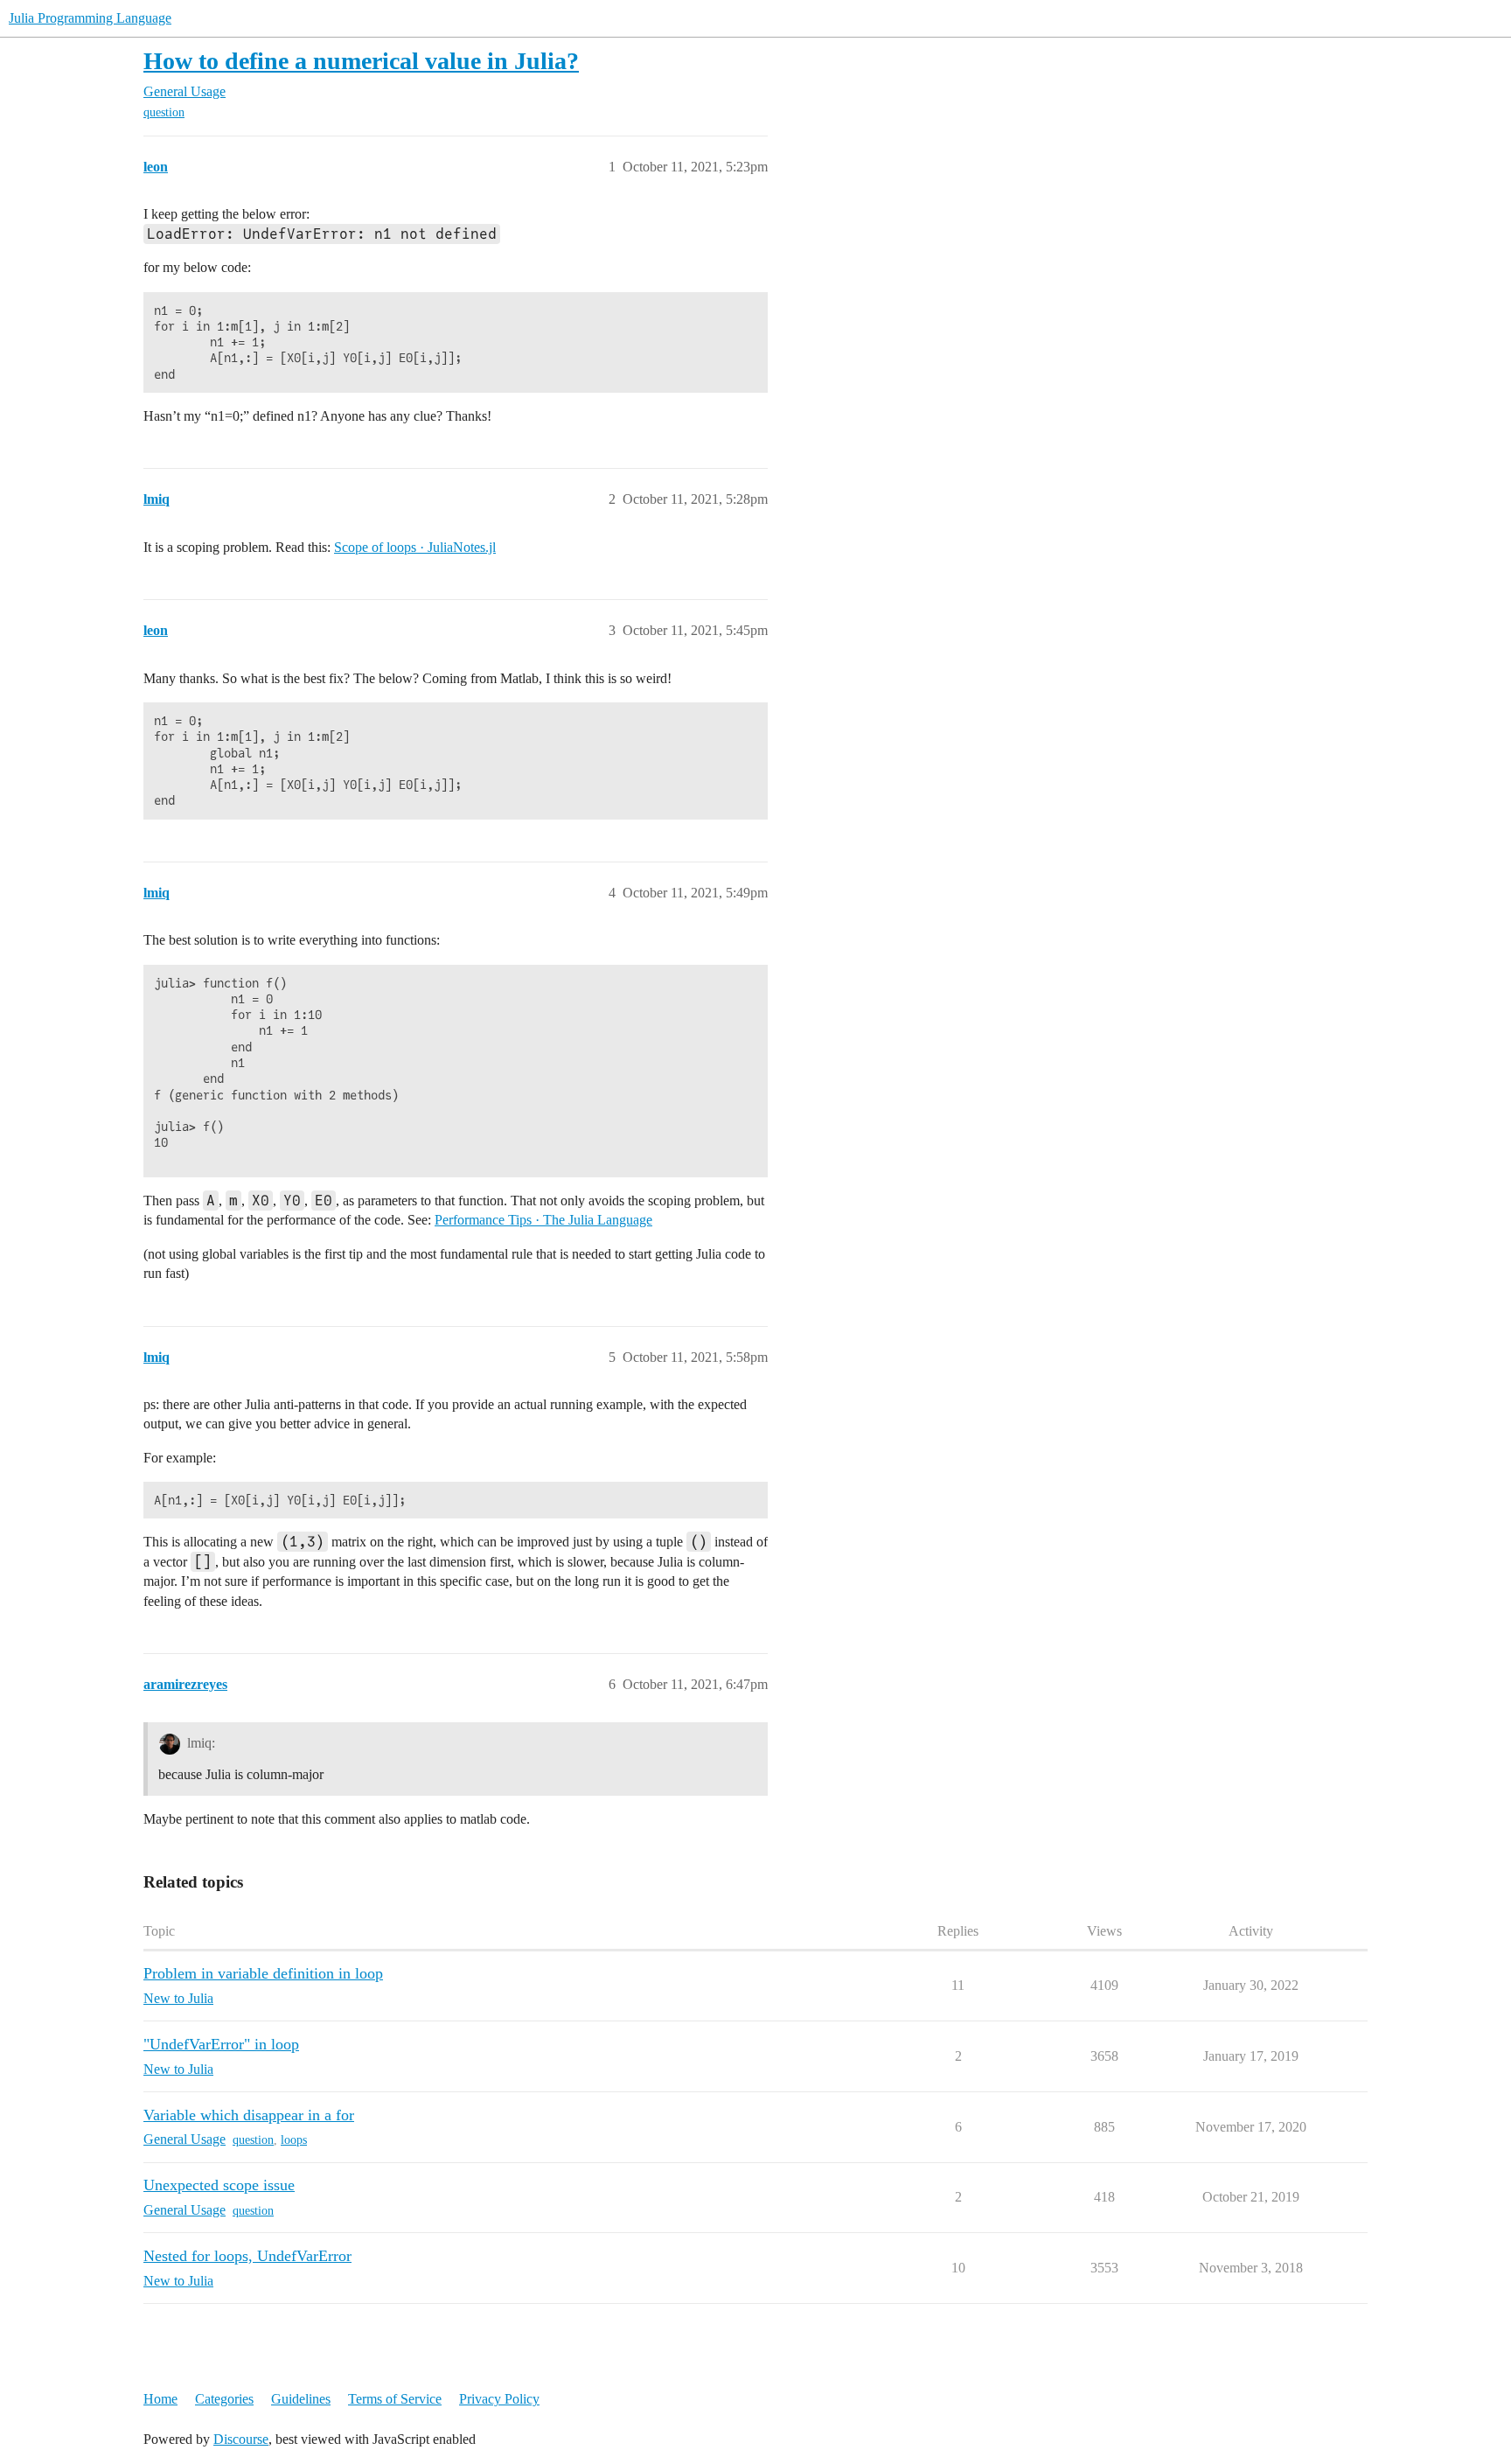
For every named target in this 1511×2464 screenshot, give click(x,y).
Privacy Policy (499, 2399)
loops (294, 2140)
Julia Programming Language (90, 18)
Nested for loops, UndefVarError (247, 2256)
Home (160, 2399)
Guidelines (301, 2399)
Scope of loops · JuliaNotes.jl (415, 547)
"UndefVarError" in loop (221, 2044)
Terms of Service (395, 2399)
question (164, 112)
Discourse (241, 2439)
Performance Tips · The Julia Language (543, 1220)
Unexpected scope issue (219, 2185)
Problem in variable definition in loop (263, 1973)
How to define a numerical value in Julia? (361, 61)
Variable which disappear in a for (249, 2115)
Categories (224, 2399)
